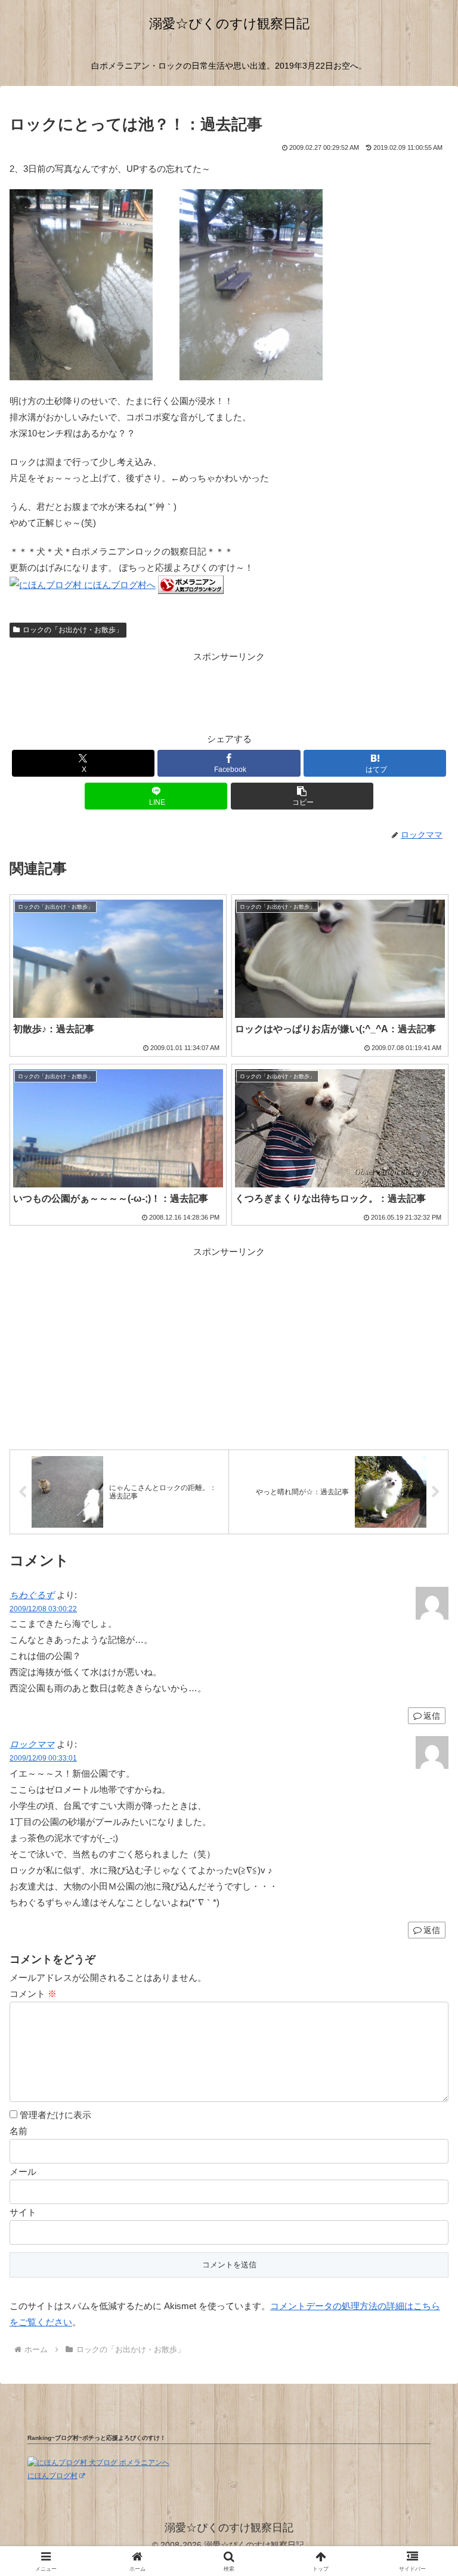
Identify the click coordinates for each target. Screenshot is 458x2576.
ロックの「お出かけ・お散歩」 (73, 630)
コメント (33, 1994)
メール (23, 2172)
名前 (18, 2131)
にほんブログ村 (52, 2476)
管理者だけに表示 (54, 2115)
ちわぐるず (32, 1595)
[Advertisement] (229, 691)
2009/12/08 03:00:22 (43, 1609)
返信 (432, 1930)
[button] (302, 796)
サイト (23, 2212)
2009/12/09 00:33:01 (43, 1758)
